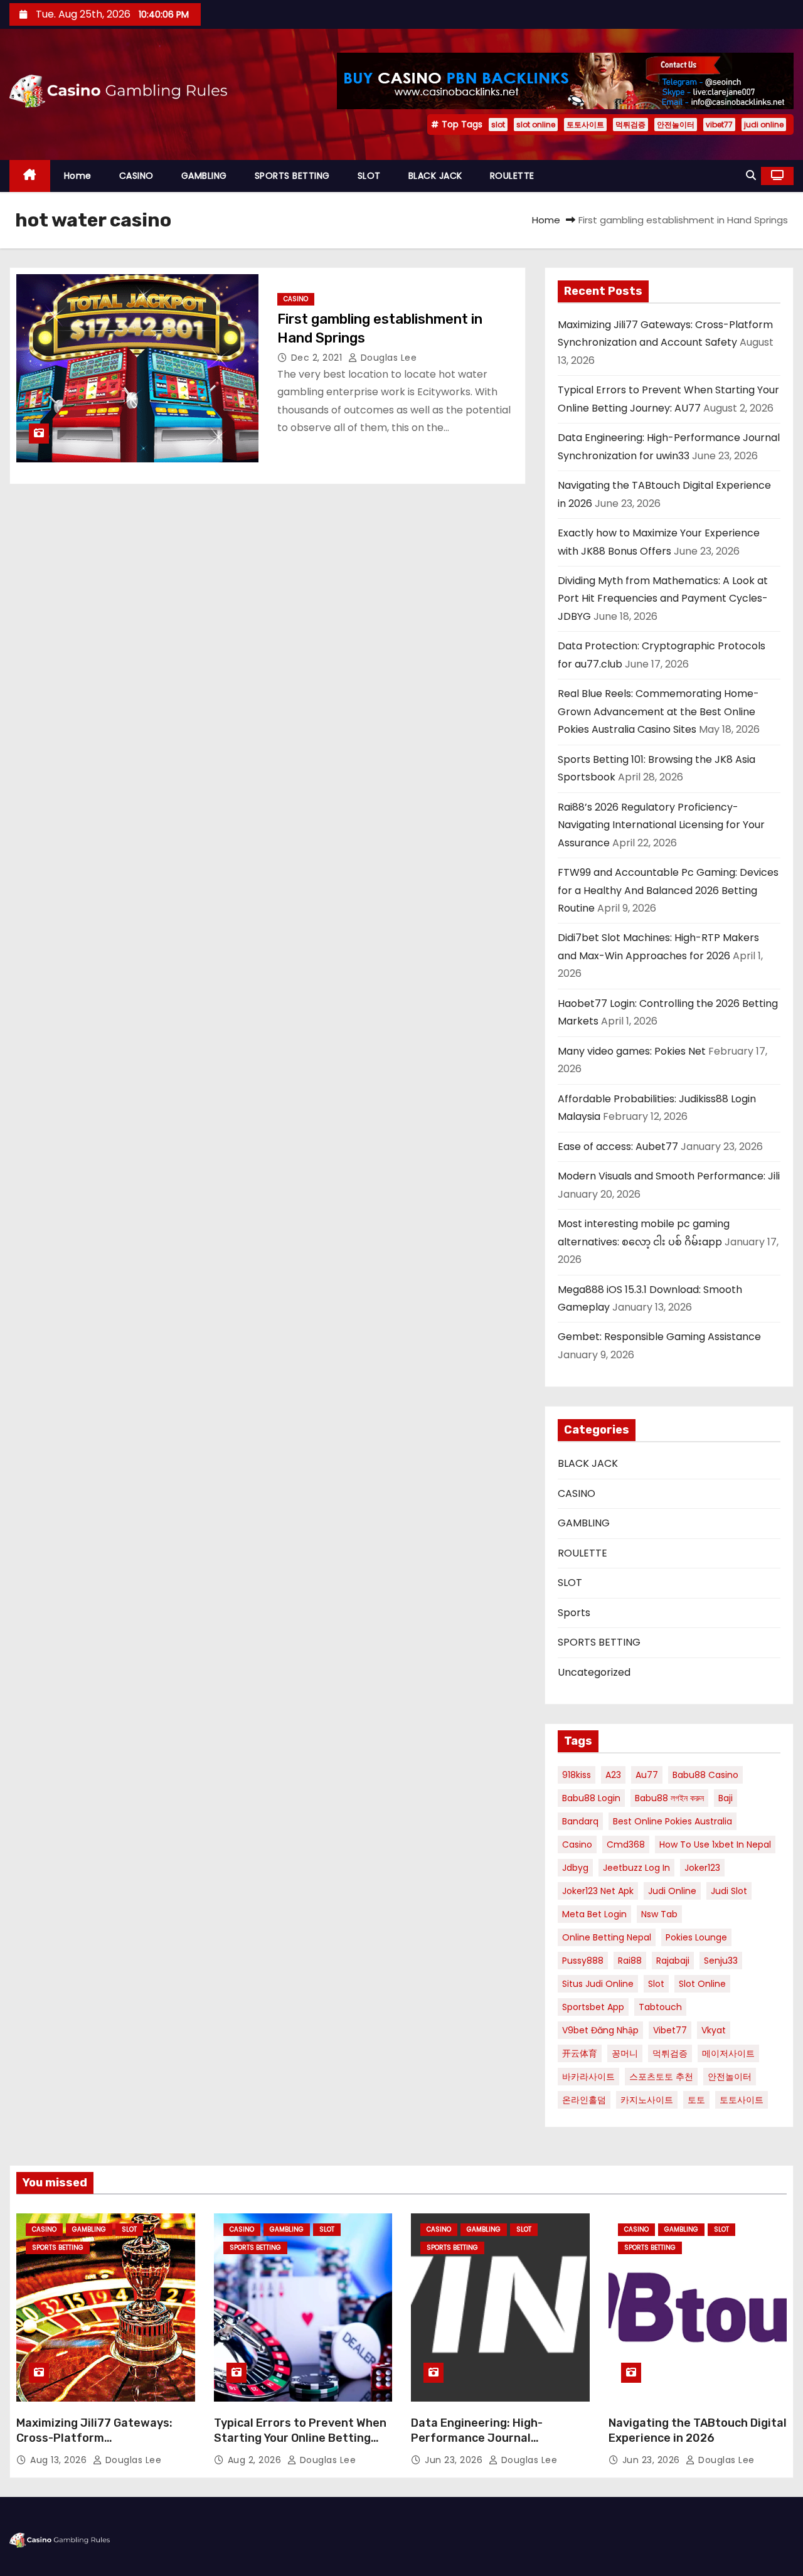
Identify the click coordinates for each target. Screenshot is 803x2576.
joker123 (702, 1868)
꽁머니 (625, 2053)
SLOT (369, 176)
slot (498, 125)
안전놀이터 (676, 125)
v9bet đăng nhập (600, 2030)
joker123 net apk (598, 1891)
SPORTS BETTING (292, 176)
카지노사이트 (647, 2100)
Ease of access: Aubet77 (618, 1147)
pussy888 (583, 1961)
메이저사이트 (728, 2053)
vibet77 (719, 125)
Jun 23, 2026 (455, 2460)
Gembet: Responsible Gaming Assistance (659, 1337)
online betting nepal (607, 1937)
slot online (536, 125)
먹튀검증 (630, 125)
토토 (696, 2100)
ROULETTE (512, 176)
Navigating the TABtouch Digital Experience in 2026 (698, 2430)
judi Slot (729, 1891)
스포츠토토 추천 (661, 2077)
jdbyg (575, 1868)
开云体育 (580, 2053)
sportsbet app (593, 2007)
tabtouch (660, 2007)
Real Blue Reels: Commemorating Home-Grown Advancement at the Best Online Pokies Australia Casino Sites (658, 711)
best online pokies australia (673, 1821)
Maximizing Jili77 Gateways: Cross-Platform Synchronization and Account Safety (98, 2446)
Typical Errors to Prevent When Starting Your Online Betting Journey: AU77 (300, 2438)
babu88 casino (705, 1775)
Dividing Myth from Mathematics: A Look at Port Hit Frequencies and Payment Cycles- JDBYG (663, 599)
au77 (647, 1775)
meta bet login (594, 1914)
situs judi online (598, 1984)
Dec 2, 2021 (318, 358)
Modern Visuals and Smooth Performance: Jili (669, 1176)
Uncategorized (594, 1672)
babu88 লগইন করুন (669, 1798)
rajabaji (673, 1961)
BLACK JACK (435, 176)
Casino (577, 1844)
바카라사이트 (588, 2077)
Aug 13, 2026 (60, 2460)
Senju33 (721, 1961)
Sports (574, 1613)
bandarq (580, 1821)
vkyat (714, 2030)
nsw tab (659, 1914)
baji (726, 1798)
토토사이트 (585, 125)
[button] (751, 175)
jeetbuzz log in (636, 1868)
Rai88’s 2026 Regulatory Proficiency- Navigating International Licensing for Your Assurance (661, 825)
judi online (764, 125)
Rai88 (630, 1961)
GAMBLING (204, 176)
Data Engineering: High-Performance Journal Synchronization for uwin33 (488, 2438)
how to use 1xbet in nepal (715, 1844)
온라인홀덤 (584, 2100)
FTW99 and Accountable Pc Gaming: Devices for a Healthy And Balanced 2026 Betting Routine (668, 890)
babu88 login (591, 1798)
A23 (613, 1775)
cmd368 (626, 1844)
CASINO (136, 176)
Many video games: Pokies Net (632, 1051)
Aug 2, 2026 (256, 2460)
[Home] (30, 176)
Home (78, 176)
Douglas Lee (387, 358)
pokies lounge (696, 1937)
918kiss (577, 1775)
